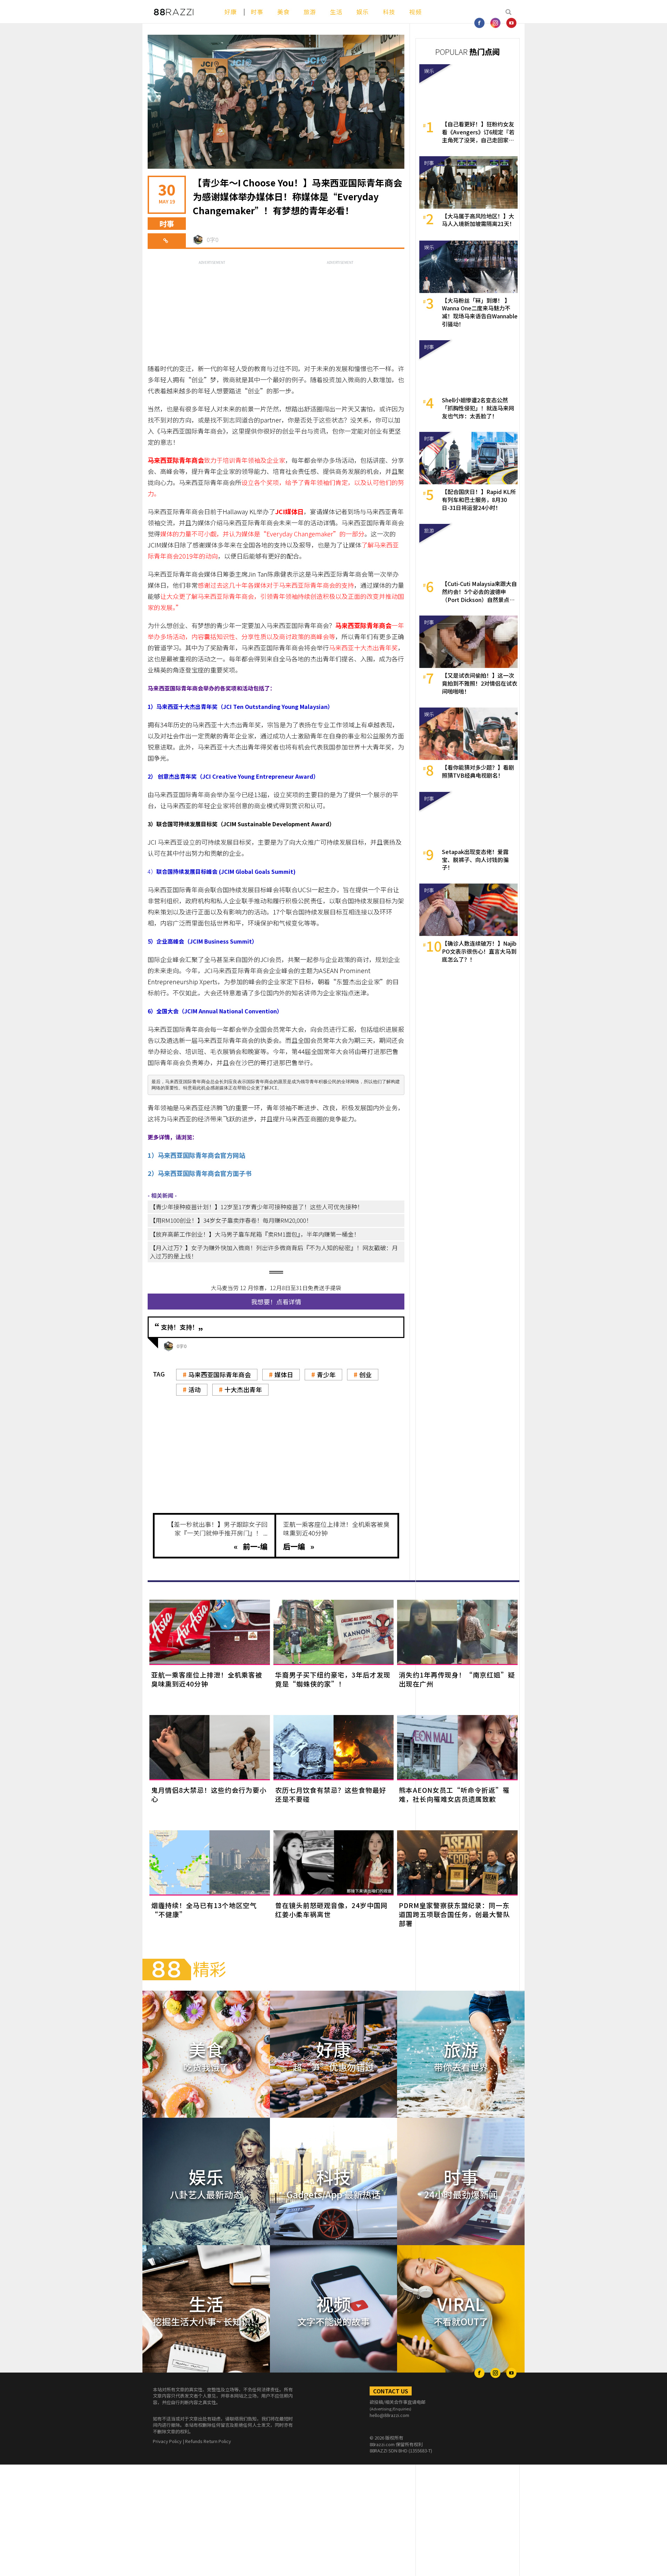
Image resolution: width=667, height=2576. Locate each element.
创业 (365, 1374)
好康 (231, 12)
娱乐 (363, 12)
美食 (283, 12)
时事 (257, 12)
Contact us (391, 2391)
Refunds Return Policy (208, 2441)
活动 (195, 1389)
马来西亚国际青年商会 (220, 1374)
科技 (389, 12)
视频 (415, 12)
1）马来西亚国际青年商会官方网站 (196, 1155)
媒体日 (284, 1374)
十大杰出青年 (243, 1389)
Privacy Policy (167, 2441)
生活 (336, 12)
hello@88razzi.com (389, 2415)
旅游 (310, 12)
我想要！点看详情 (276, 1302)
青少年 (326, 1374)
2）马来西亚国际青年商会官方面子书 (200, 1173)
